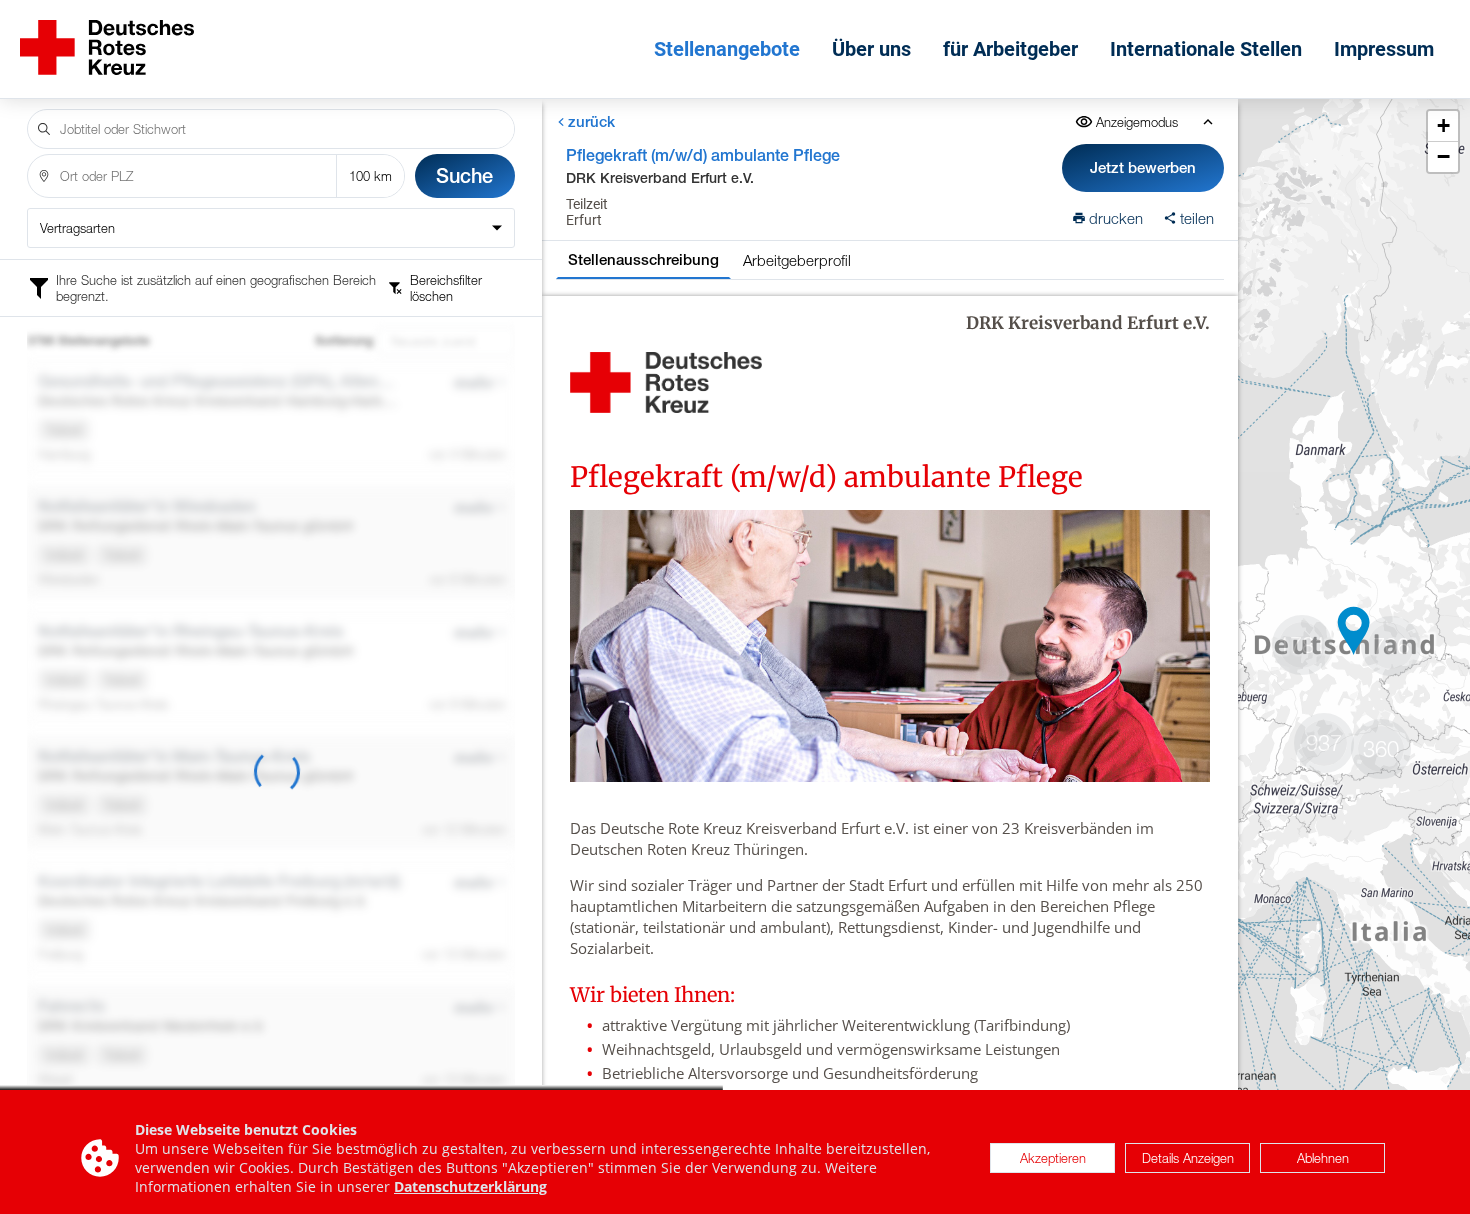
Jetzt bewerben (1143, 167)
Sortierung (344, 341)
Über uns (871, 49)
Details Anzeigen (1188, 1158)
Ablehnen (1323, 1158)
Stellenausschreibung (643, 259)
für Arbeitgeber (1010, 49)
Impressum (1384, 49)
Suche (464, 175)
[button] (1354, 631)
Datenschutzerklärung (470, 1186)
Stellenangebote (727, 49)
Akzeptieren (1053, 1158)
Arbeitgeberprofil (797, 260)
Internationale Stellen (1206, 49)
